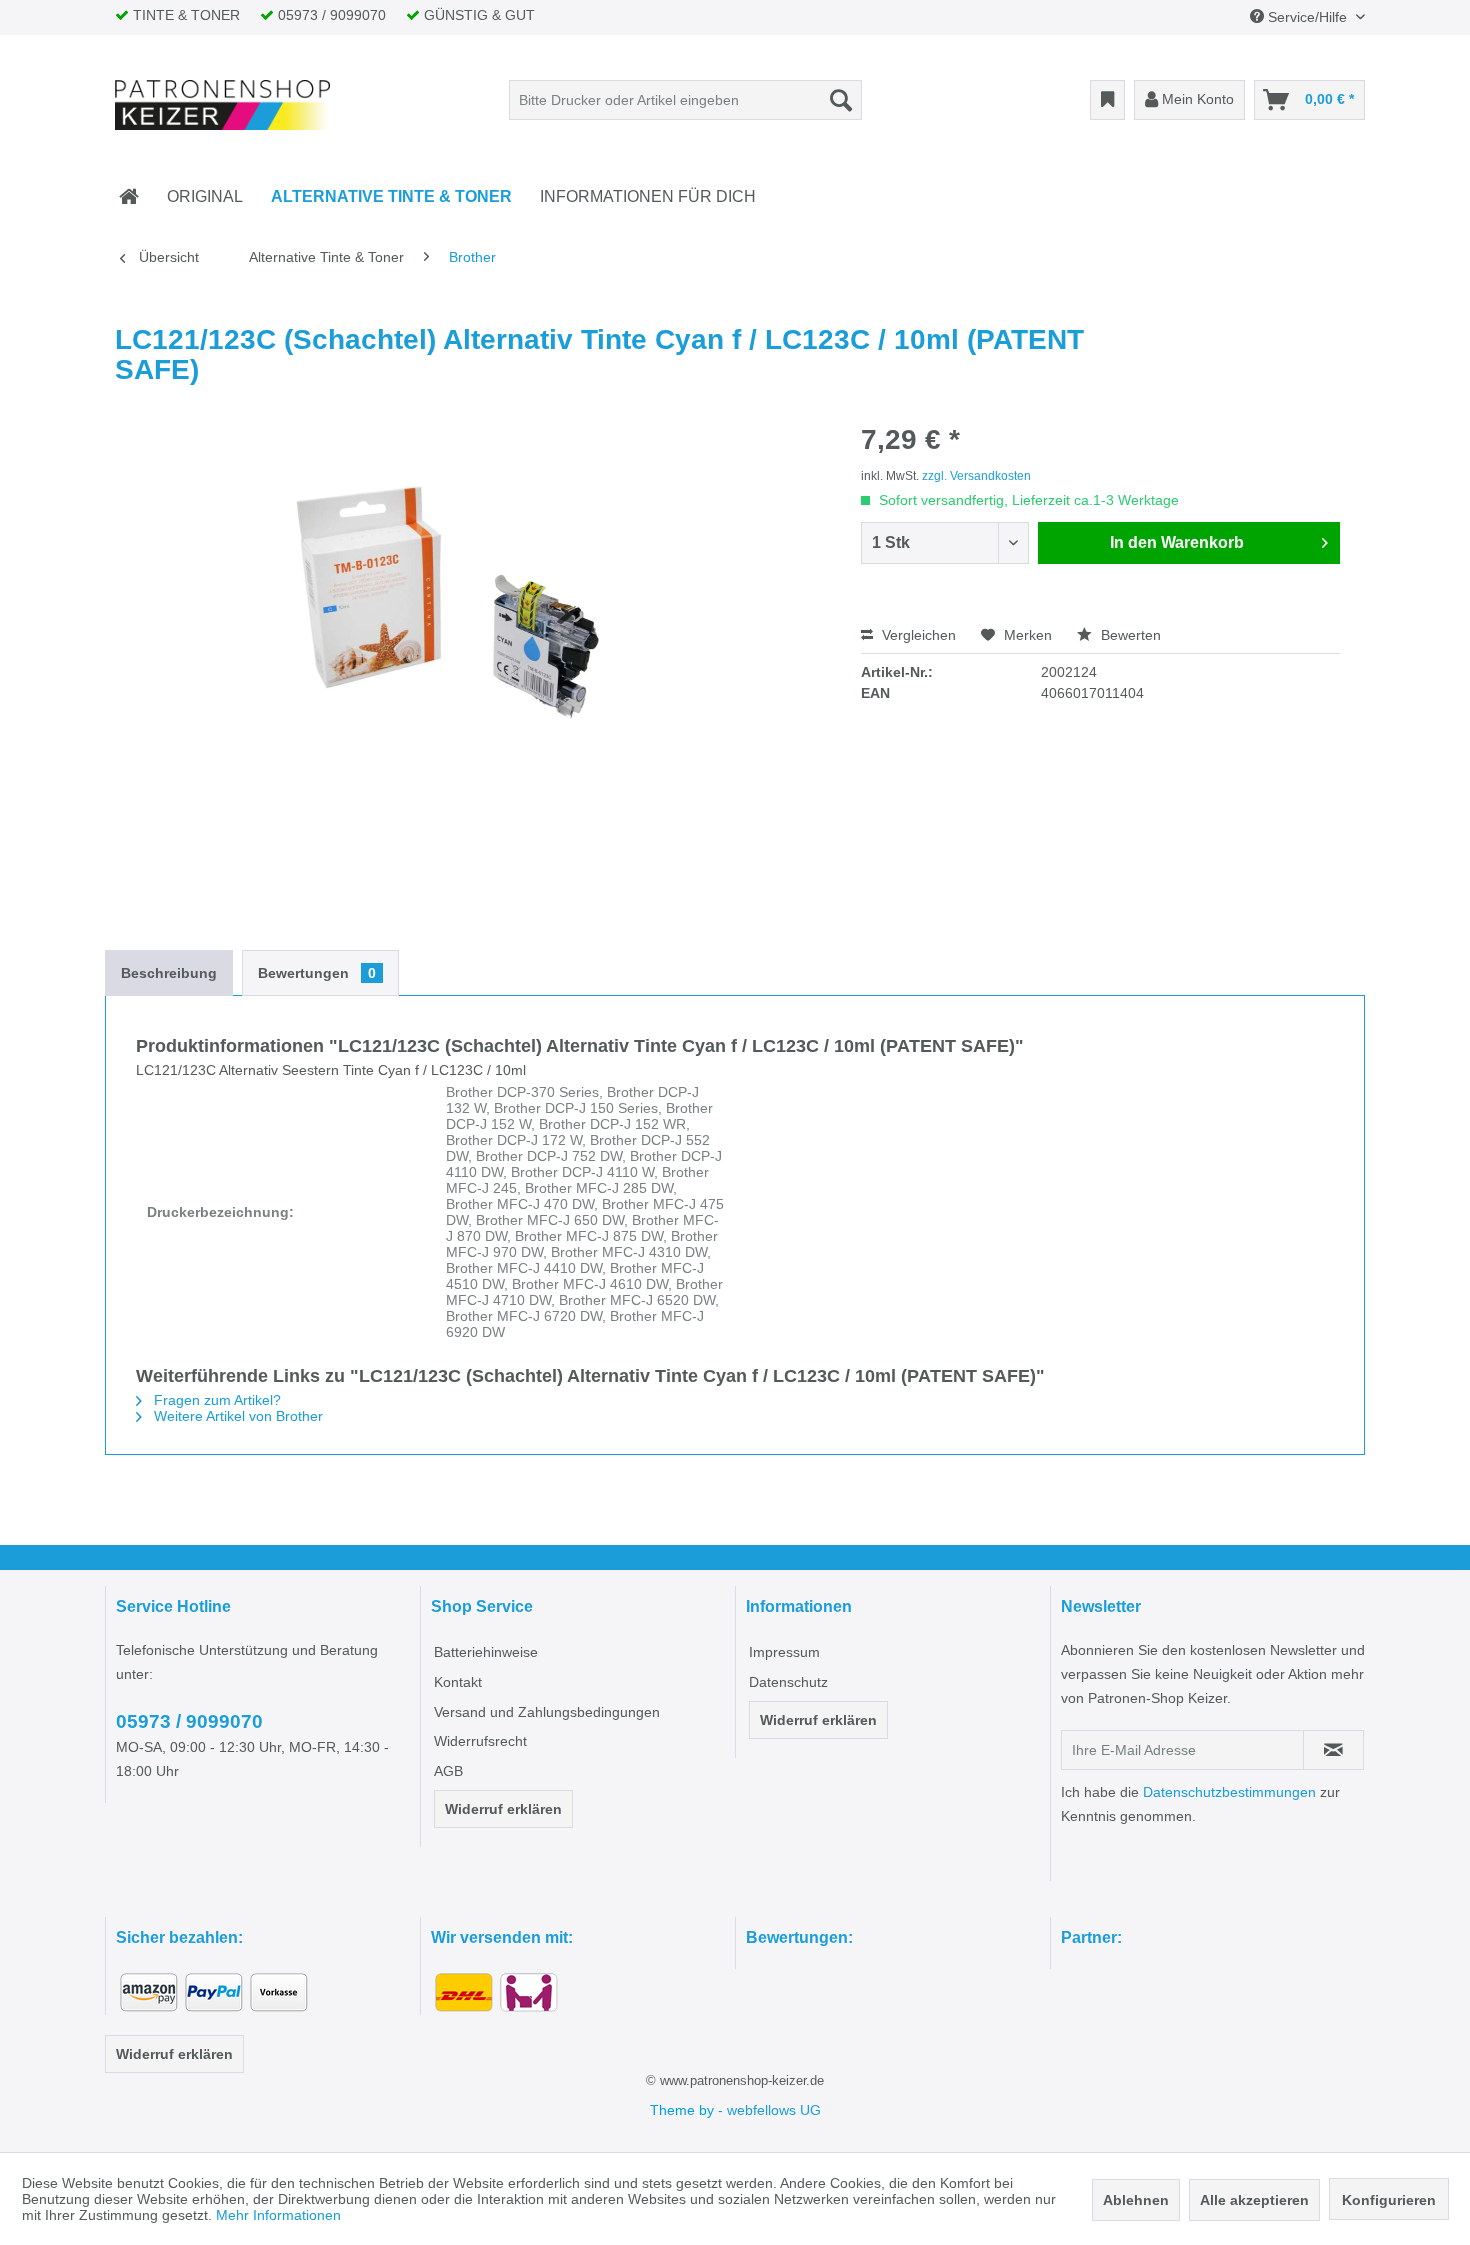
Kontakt (458, 1682)
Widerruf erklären (503, 1809)
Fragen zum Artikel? (215, 1400)
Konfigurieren (1389, 2200)
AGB (448, 1771)
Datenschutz (788, 1682)
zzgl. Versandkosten (976, 476)
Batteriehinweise (486, 1652)
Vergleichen (917, 635)
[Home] (129, 197)
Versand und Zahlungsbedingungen (547, 1712)
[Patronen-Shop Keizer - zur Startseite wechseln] (223, 105)
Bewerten (1129, 635)
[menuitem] (685, 100)
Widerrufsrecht (480, 1741)
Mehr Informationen (278, 2215)
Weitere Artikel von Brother (236, 1416)
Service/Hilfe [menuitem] (1307, 17)
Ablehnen (1136, 2200)
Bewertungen (317, 973)
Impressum (784, 1652)
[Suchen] (841, 100)
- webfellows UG (769, 2110)
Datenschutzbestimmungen (1229, 1792)
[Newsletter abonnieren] (1333, 1750)
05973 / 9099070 (189, 1721)
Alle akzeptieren (1254, 2200)
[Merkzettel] (1107, 100)
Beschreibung (169, 973)
